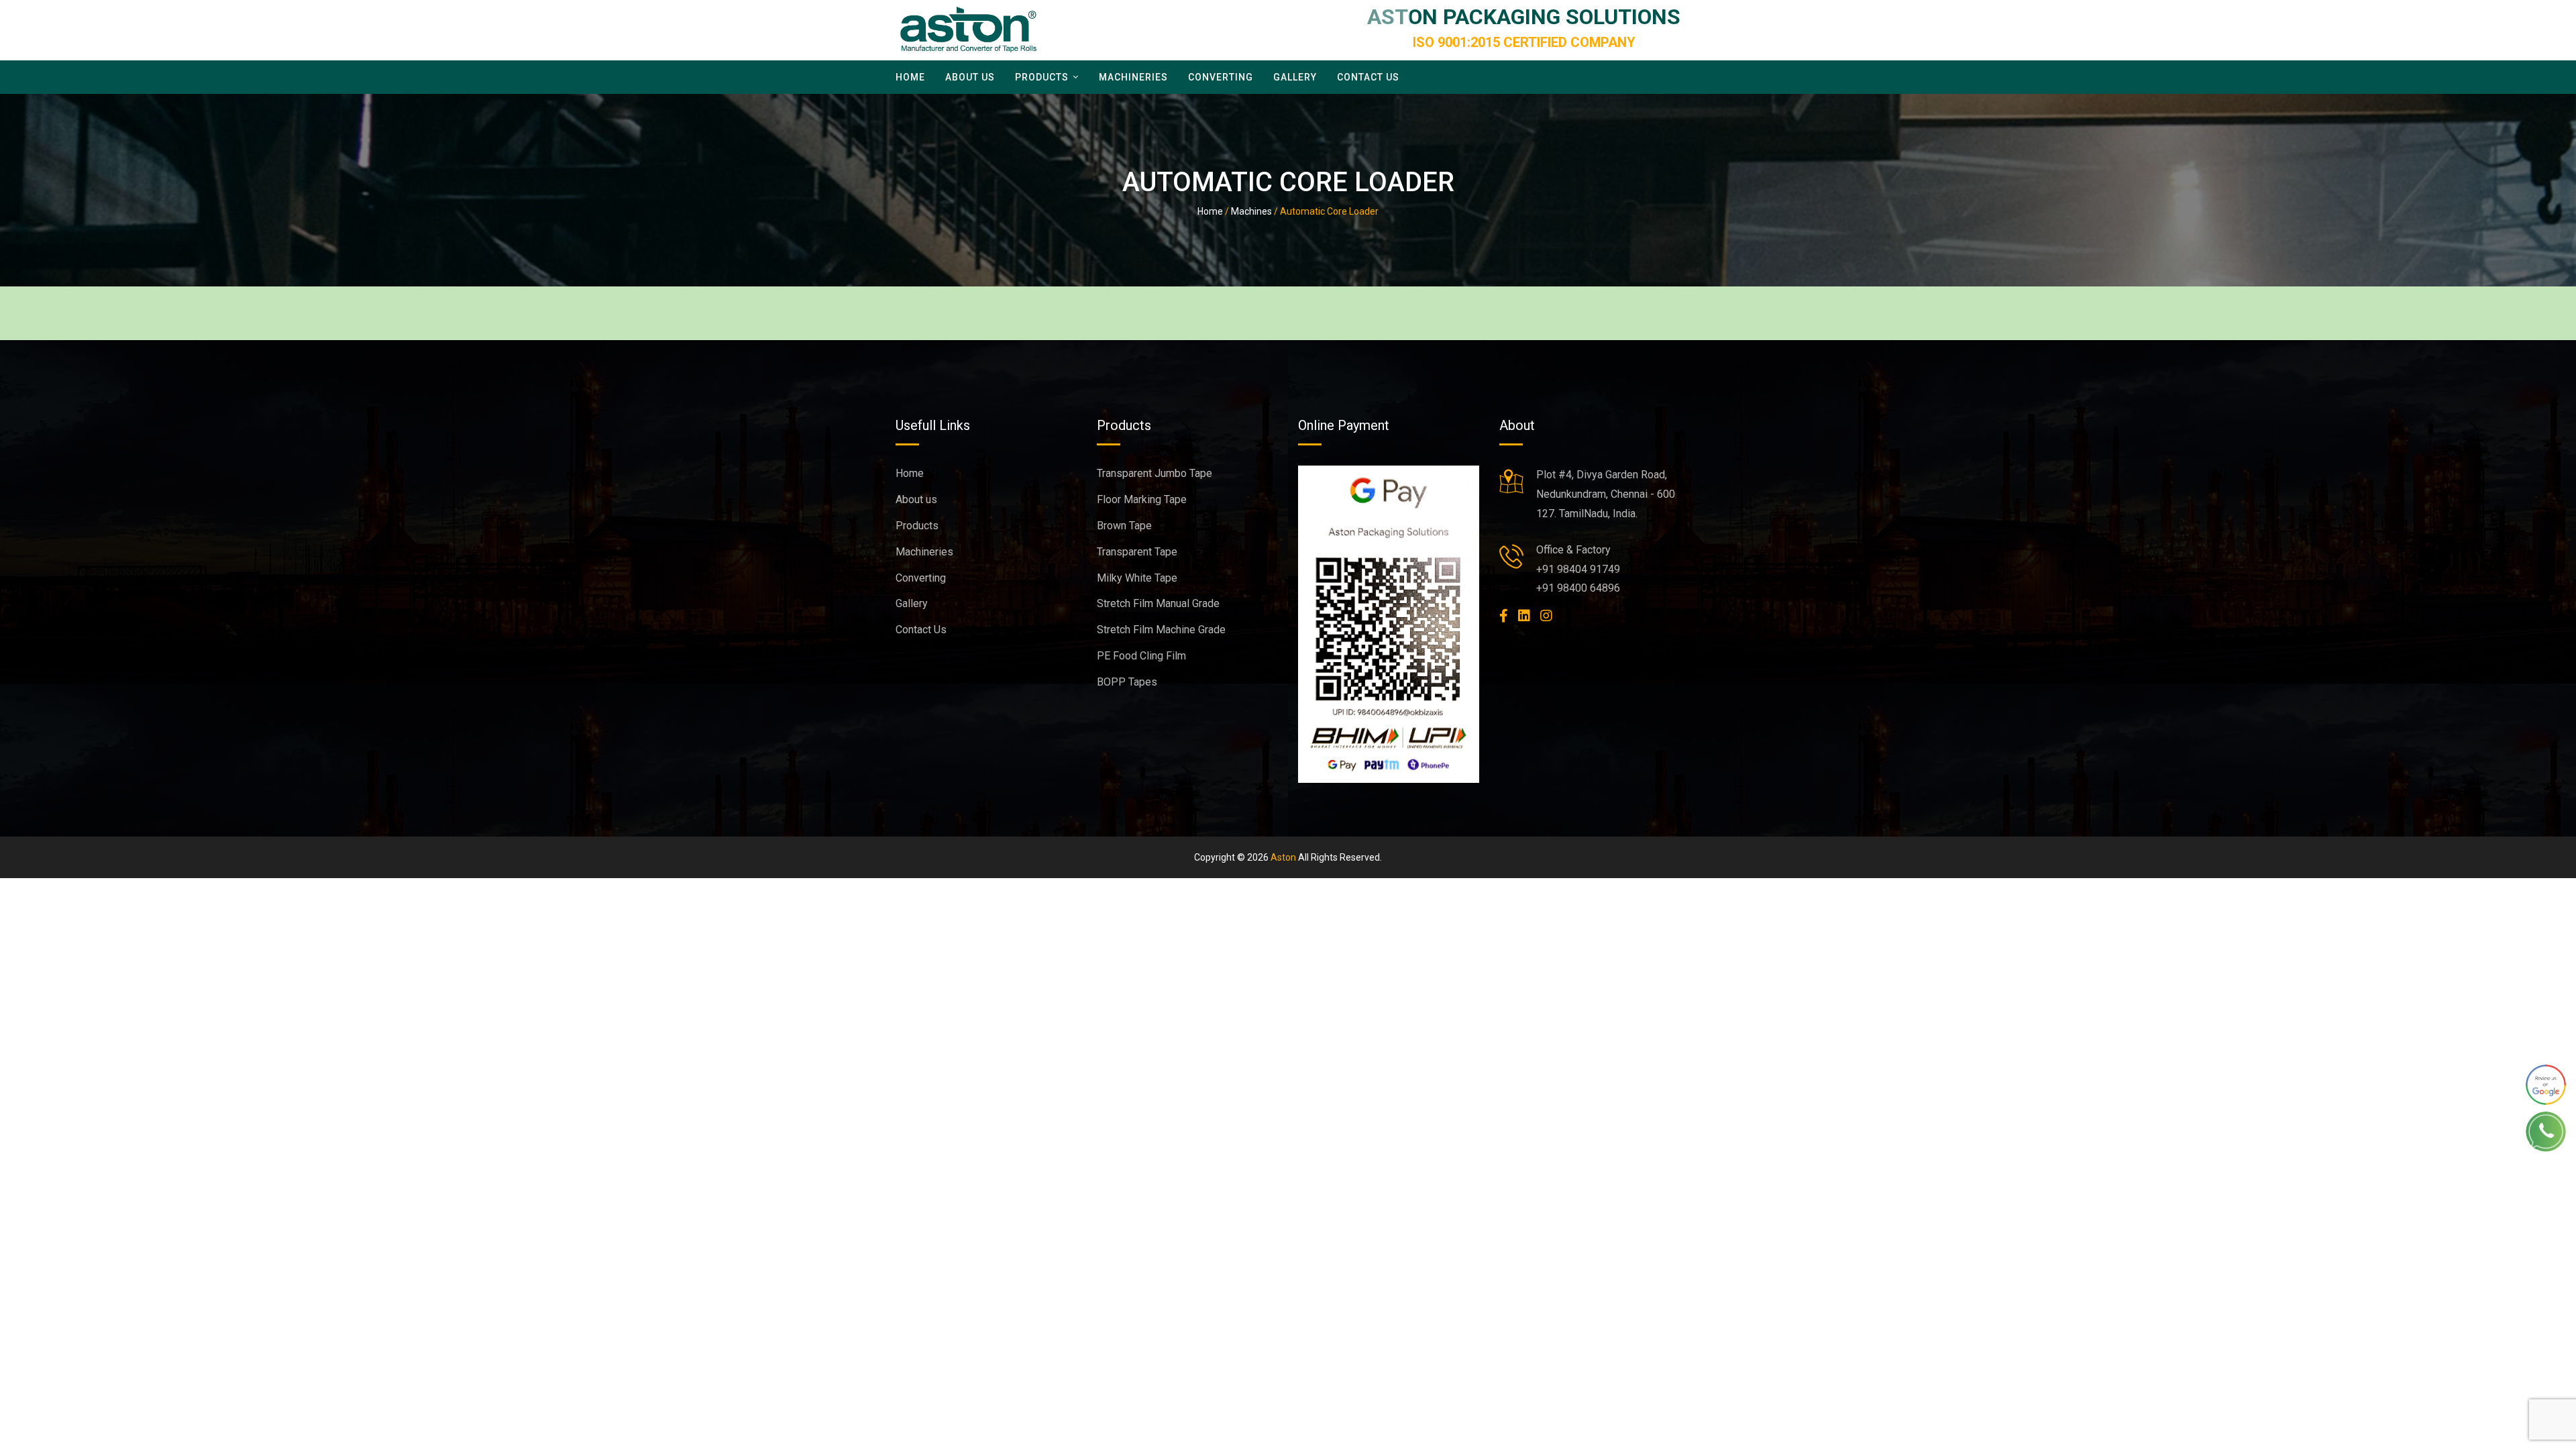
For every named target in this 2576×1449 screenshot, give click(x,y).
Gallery (1295, 77)
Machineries (1133, 77)
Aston (1283, 857)
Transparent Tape (1137, 552)
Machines (1251, 211)
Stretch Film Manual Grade (1158, 603)
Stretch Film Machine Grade (1161, 630)
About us (970, 77)
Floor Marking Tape (1142, 499)
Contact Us (1368, 77)
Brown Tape (1124, 526)
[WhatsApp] (2546, 1085)
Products (1042, 77)
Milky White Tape (1137, 578)
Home (910, 77)
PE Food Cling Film (1141, 656)
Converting (1221, 77)
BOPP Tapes (1127, 682)
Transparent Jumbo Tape (1155, 473)
